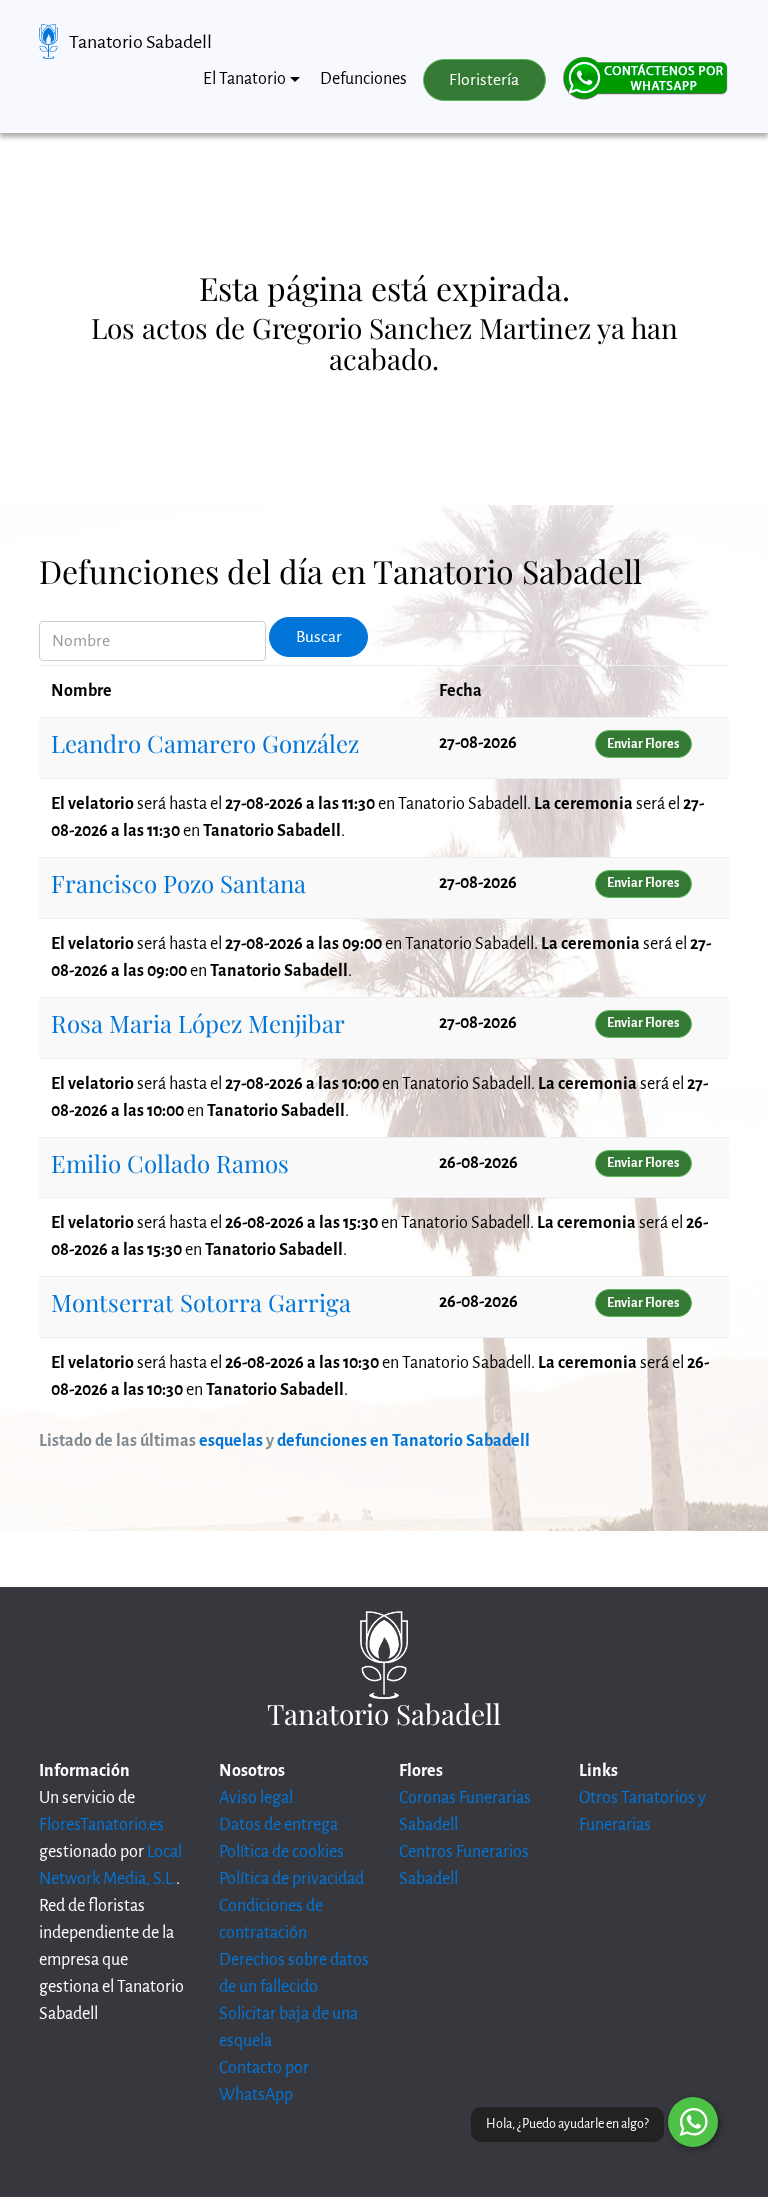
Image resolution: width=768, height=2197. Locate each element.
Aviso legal (256, 1798)
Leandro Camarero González (205, 743)
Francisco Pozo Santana (178, 883)
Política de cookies (281, 1852)
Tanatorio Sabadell (140, 42)
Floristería (484, 80)
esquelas (231, 1441)
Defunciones (363, 79)
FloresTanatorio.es (101, 1825)
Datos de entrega (278, 1825)
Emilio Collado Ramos (170, 1163)
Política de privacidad (291, 1879)
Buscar (319, 637)
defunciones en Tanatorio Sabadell (403, 1441)
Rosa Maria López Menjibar (198, 1023)
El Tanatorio (244, 79)
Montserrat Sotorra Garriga (201, 1302)
